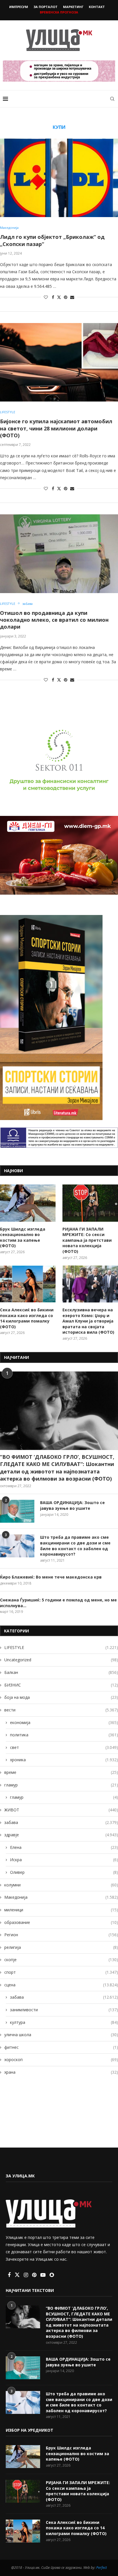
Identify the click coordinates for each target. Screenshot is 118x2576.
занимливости (64, 2010)
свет (64, 1747)
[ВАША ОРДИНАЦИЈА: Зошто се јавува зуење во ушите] (17, 1511)
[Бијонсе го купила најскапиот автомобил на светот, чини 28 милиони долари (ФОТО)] (59, 362)
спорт (61, 1972)
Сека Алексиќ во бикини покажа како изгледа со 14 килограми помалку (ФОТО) (27, 1318)
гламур (61, 1785)
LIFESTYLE (61, 1647)
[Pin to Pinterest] (66, 297)
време (61, 1772)
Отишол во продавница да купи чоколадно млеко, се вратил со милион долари (54, 620)
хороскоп (61, 2060)
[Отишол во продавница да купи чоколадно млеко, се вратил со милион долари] (59, 554)
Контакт (97, 7)
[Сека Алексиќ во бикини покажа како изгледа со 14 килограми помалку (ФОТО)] (28, 1284)
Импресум (19, 7)
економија (64, 1722)
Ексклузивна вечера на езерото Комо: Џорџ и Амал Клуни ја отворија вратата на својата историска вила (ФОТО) (88, 1321)
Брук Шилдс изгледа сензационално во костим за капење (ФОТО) (23, 1237)
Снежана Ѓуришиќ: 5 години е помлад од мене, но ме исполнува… (58, 1603)
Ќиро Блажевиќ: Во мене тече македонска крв (51, 1577)
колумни (61, 1885)
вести (61, 1710)
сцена (61, 1985)
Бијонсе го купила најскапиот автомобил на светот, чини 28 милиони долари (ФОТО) (56, 428)
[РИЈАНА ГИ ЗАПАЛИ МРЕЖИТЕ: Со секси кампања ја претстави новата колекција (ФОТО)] (90, 1203)
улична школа (61, 2035)
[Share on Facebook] (53, 297)
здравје (61, 1835)
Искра (64, 1860)
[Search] (112, 99)
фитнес (61, 2047)
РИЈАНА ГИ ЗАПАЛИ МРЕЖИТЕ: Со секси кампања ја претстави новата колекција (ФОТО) (87, 1240)
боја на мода (61, 1697)
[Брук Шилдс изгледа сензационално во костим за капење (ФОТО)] (28, 1203)
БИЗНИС (61, 1685)
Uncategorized (61, 1660)
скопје (61, 1960)
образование (61, 1922)
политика (64, 1735)
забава (61, 1822)
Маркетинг (73, 7)
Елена (64, 1847)
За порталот (46, 7)
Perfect (102, 2568)
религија (61, 1947)
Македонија (61, 1897)
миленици (61, 1910)
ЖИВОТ (61, 1810)
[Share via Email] (72, 297)
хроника (64, 1760)
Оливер (64, 1872)
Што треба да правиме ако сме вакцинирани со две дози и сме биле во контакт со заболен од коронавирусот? (75, 1546)
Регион (61, 1935)
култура (64, 2022)
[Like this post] (46, 297)
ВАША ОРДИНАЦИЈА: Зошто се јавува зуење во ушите (72, 1505)
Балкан (61, 1672)
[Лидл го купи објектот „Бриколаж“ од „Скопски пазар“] (59, 178)
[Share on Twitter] (59, 297)
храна (61, 2072)
